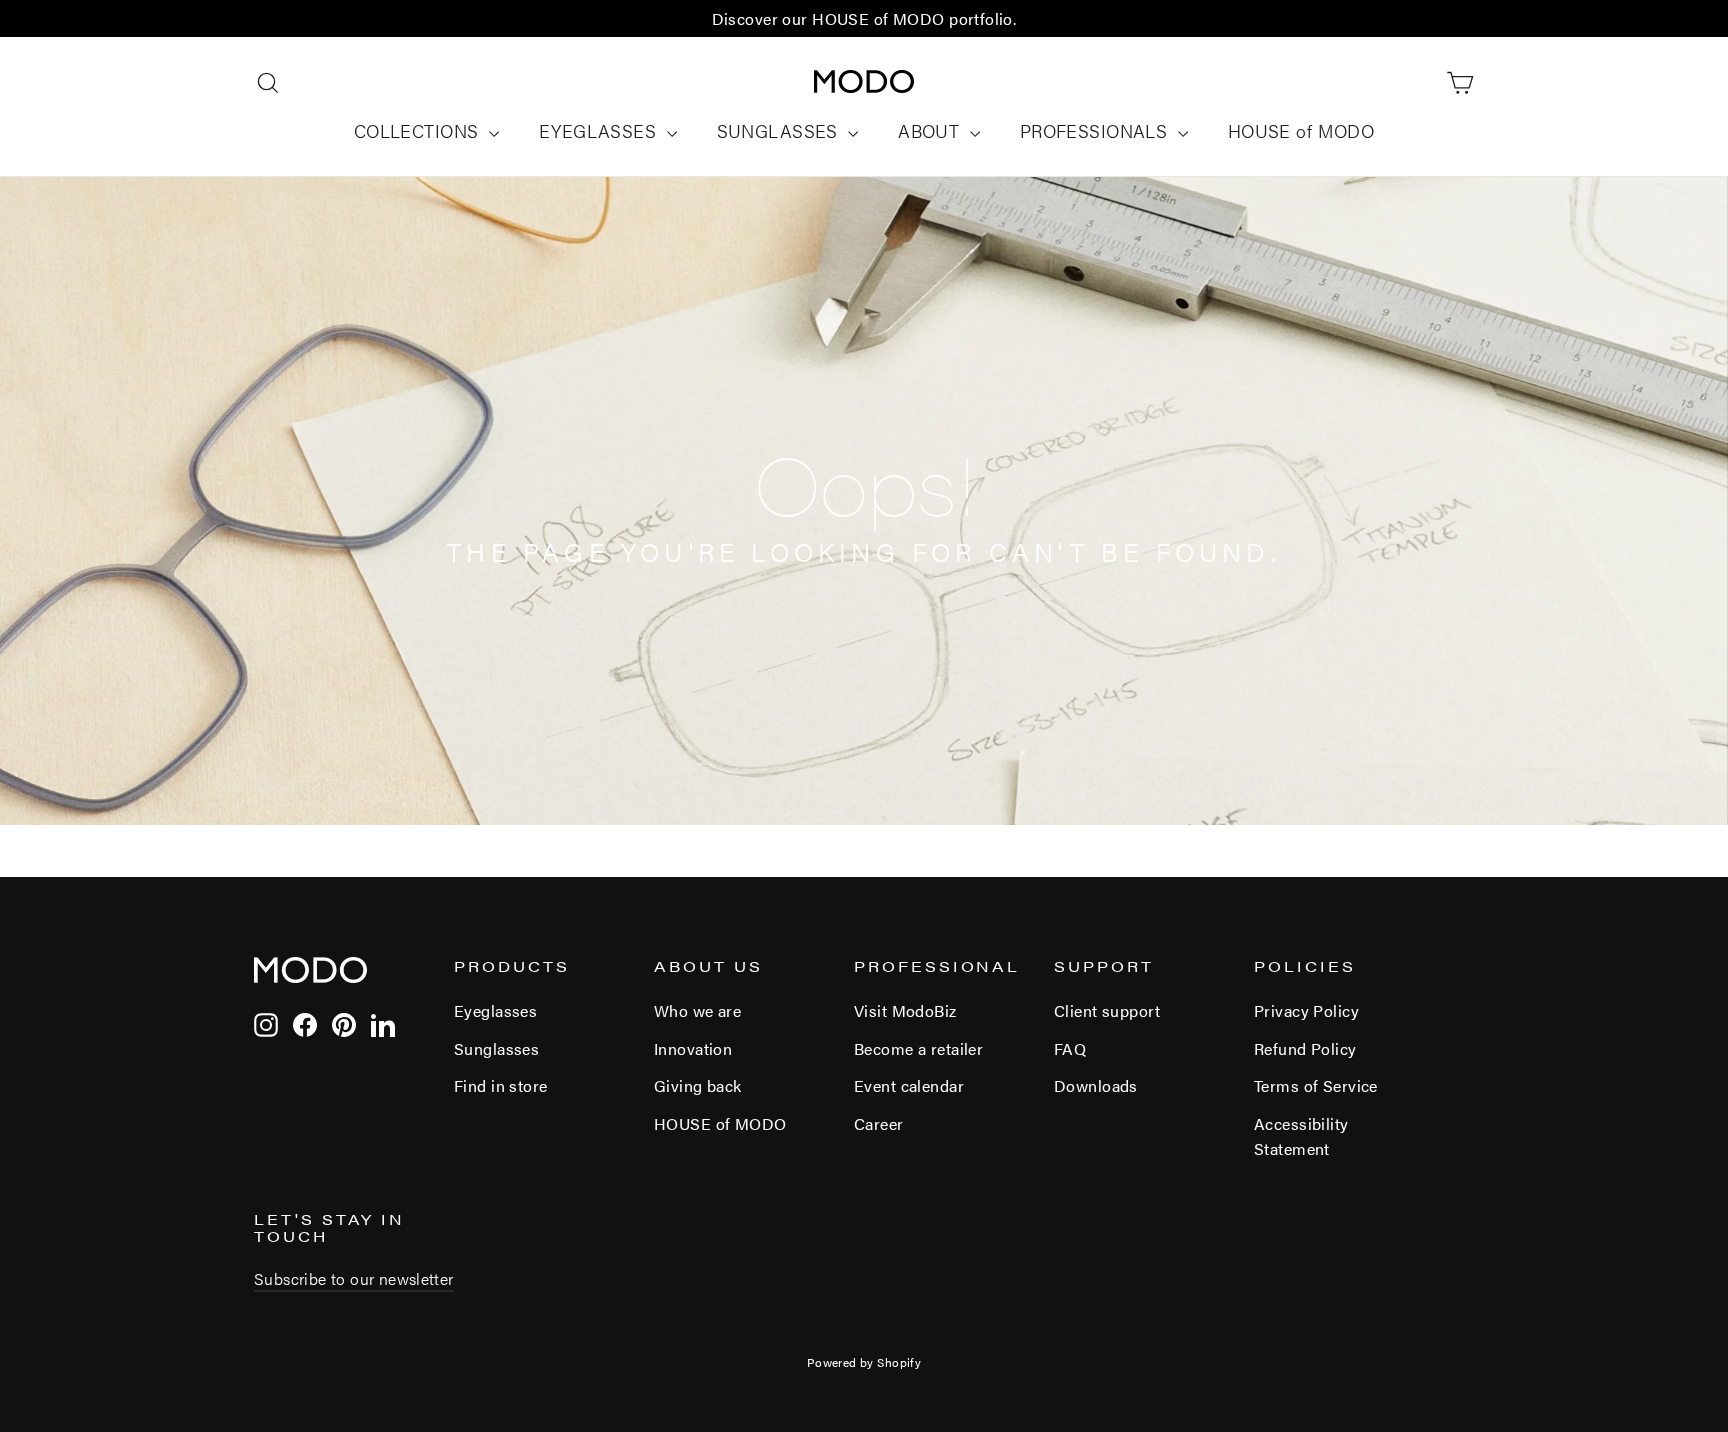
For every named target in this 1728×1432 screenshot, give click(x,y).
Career (879, 1123)
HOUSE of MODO (1301, 130)
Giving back (698, 1085)
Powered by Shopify (864, 1362)
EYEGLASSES (600, 130)
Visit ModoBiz (905, 1010)
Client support (1107, 1010)
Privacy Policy (1306, 1010)
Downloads (1096, 1085)
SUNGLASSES (780, 130)
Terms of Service (1316, 1085)
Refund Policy (1305, 1048)
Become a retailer (918, 1048)
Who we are (697, 1010)
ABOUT (931, 130)
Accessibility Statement (1301, 1136)
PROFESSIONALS (1096, 130)
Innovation (693, 1048)
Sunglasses (496, 1048)
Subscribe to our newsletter (354, 1278)
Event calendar (909, 1085)
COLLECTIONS (419, 130)
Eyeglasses (495, 1010)
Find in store (501, 1085)
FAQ (1070, 1048)
